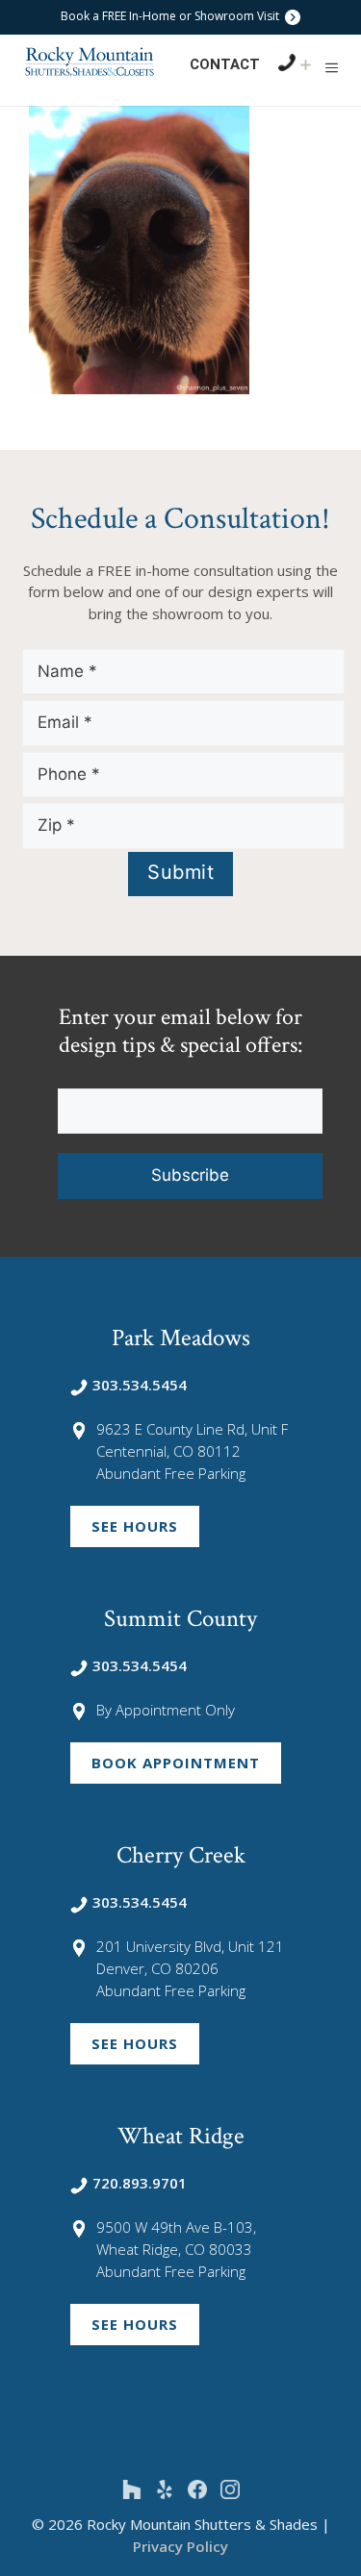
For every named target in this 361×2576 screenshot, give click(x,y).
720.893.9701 (140, 2183)
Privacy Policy (180, 2546)
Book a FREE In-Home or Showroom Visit (171, 16)
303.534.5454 (140, 1385)
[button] (332, 67)
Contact (225, 64)
